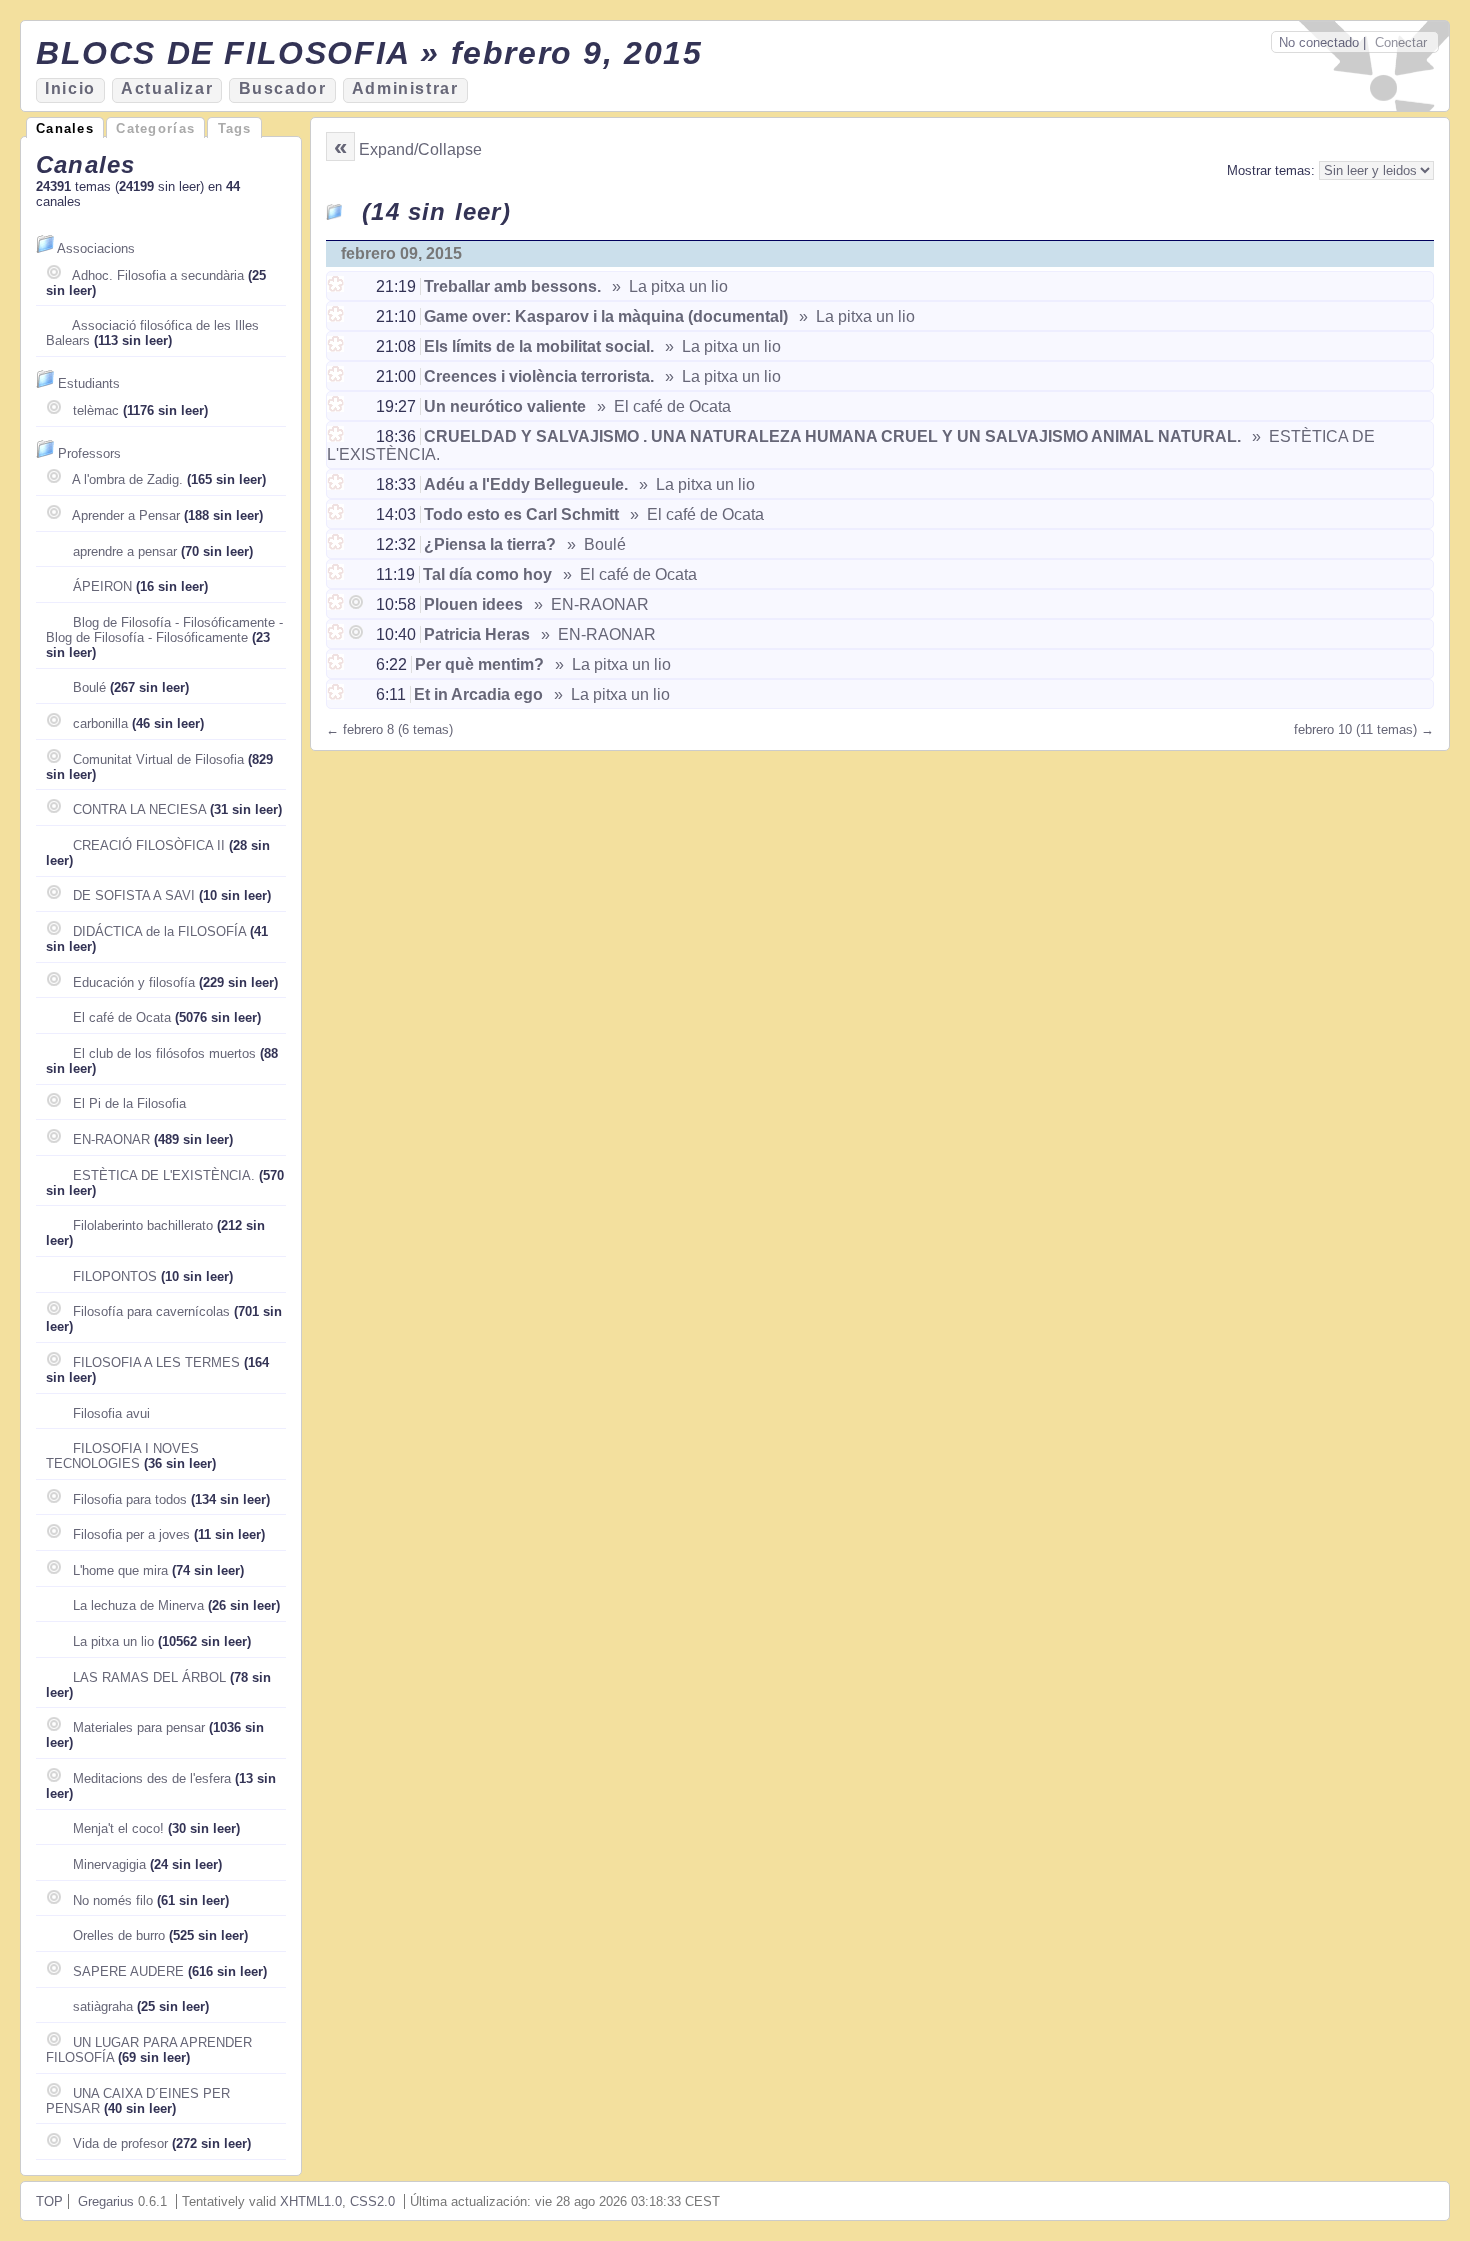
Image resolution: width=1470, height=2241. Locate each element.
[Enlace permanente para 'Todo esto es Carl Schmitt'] (337, 514)
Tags (235, 128)
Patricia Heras (477, 634)
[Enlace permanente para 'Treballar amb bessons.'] (337, 286)
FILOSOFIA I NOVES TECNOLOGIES (122, 1456)
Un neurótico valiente (505, 406)
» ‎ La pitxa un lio (668, 286)
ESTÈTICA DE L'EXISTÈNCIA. (164, 1175)
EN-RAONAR (111, 1139)
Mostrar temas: (1273, 170)
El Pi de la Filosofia (129, 1103)
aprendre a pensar (125, 551)
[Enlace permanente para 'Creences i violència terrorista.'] (337, 376)
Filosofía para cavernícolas (151, 1311)
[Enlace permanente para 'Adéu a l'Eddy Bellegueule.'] (337, 484)
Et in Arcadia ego (478, 694)
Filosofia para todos (130, 1499)
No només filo (113, 1900)
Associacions (96, 248)
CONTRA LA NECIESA (139, 809)
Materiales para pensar (139, 1727)
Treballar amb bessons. (512, 286)
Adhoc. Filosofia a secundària (158, 275)
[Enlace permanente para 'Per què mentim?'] (337, 664)
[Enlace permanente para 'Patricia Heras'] (337, 634)
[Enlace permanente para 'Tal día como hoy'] (337, 574)
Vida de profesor (120, 2143)
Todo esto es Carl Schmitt (521, 514)
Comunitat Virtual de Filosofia (158, 759)
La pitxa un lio (113, 1641)
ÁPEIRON (102, 586)
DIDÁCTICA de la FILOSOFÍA (159, 931)
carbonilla (100, 723)
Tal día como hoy (487, 574)
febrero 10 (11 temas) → (1364, 729)
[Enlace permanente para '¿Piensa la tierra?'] (337, 544)
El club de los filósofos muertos (164, 1053)
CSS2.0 (372, 2201)
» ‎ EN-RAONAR (589, 604)
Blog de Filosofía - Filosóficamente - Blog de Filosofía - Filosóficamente (164, 630)
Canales (65, 128)
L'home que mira (120, 1570)
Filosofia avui (111, 1413)
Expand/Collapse (420, 149)
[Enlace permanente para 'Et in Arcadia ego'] (337, 694)
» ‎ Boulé (594, 544)
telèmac (96, 410)
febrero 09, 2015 (401, 253)
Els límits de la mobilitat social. (539, 346)
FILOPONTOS (115, 1276)
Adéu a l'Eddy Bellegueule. (526, 484)
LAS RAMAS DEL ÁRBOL (149, 1677)
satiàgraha (103, 2006)
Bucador (283, 88)
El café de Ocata (122, 1017)
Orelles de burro (119, 1935)
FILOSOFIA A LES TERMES (156, 1362)
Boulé (89, 687)
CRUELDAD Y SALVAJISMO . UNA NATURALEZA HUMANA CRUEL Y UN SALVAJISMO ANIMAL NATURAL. (832, 436)
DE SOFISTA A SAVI (134, 895)
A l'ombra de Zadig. (127, 479)
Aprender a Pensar (126, 515)
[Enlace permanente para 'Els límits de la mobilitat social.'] (337, 346)
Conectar (1401, 42)
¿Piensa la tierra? (490, 544)
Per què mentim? (479, 664)
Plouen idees (473, 604)
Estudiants (89, 383)
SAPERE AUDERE (128, 1971)
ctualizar (167, 88)
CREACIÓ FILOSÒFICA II (149, 845)
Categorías (155, 128)
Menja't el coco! (118, 1828)
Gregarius (106, 2201)
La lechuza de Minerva (138, 1605)
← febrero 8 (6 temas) (389, 729)
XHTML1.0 (311, 2201)
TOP (49, 2201)
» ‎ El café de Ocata (662, 406)
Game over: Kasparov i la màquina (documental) (606, 316)
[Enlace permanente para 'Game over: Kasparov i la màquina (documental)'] (337, 316)
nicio (70, 88)
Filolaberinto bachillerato (143, 1225)
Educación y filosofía (134, 982)
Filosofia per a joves (131, 1534)
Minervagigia (109, 1864)
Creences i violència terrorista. (539, 376)
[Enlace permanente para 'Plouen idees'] (337, 604)
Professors (89, 453)
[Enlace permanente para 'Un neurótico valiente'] (337, 406)
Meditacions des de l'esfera (152, 1778)
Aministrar (405, 88)
